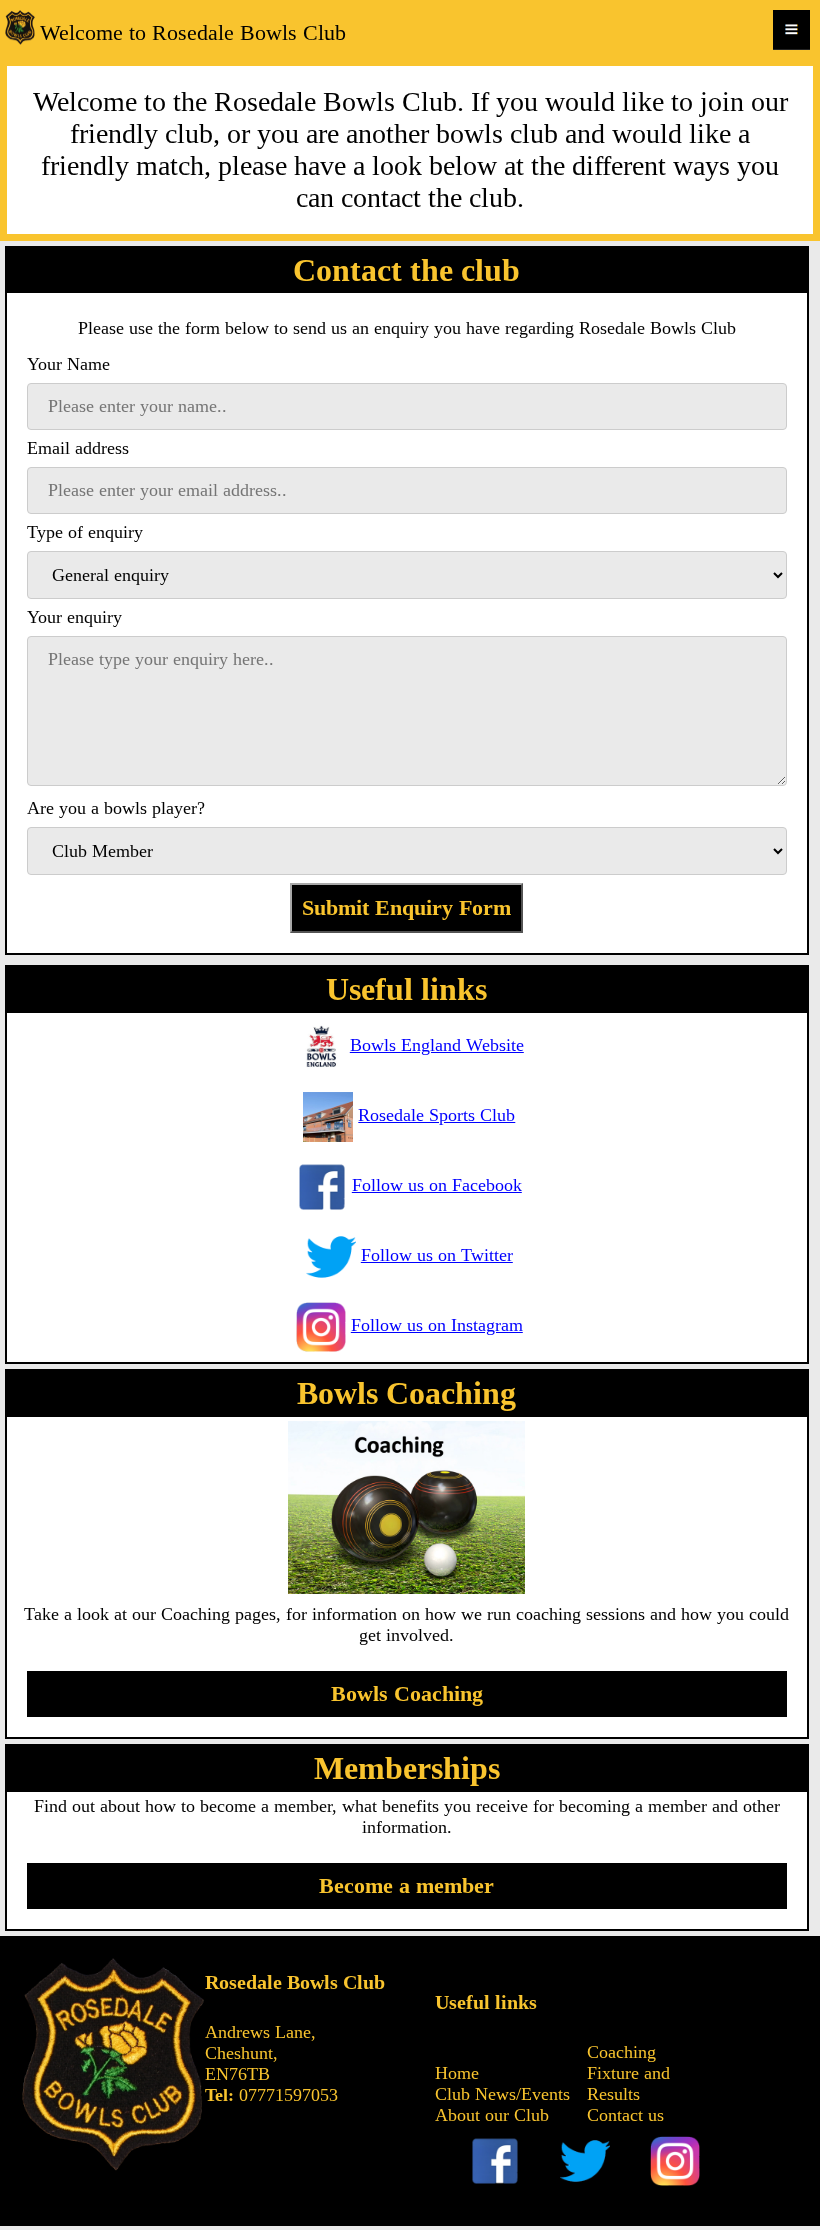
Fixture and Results (628, 2083)
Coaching (621, 2052)
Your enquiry (74, 617)
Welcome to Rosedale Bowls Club (193, 32)
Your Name (68, 364)
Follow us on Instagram (437, 1325)
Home (457, 2073)
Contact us (625, 2115)
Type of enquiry (85, 532)
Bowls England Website (437, 1045)
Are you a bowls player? (116, 808)
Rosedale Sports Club (436, 1115)
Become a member (406, 1885)
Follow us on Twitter (437, 1255)
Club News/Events (502, 2094)
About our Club (492, 2115)
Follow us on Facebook (437, 1185)
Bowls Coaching (407, 1693)
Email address (78, 448)
